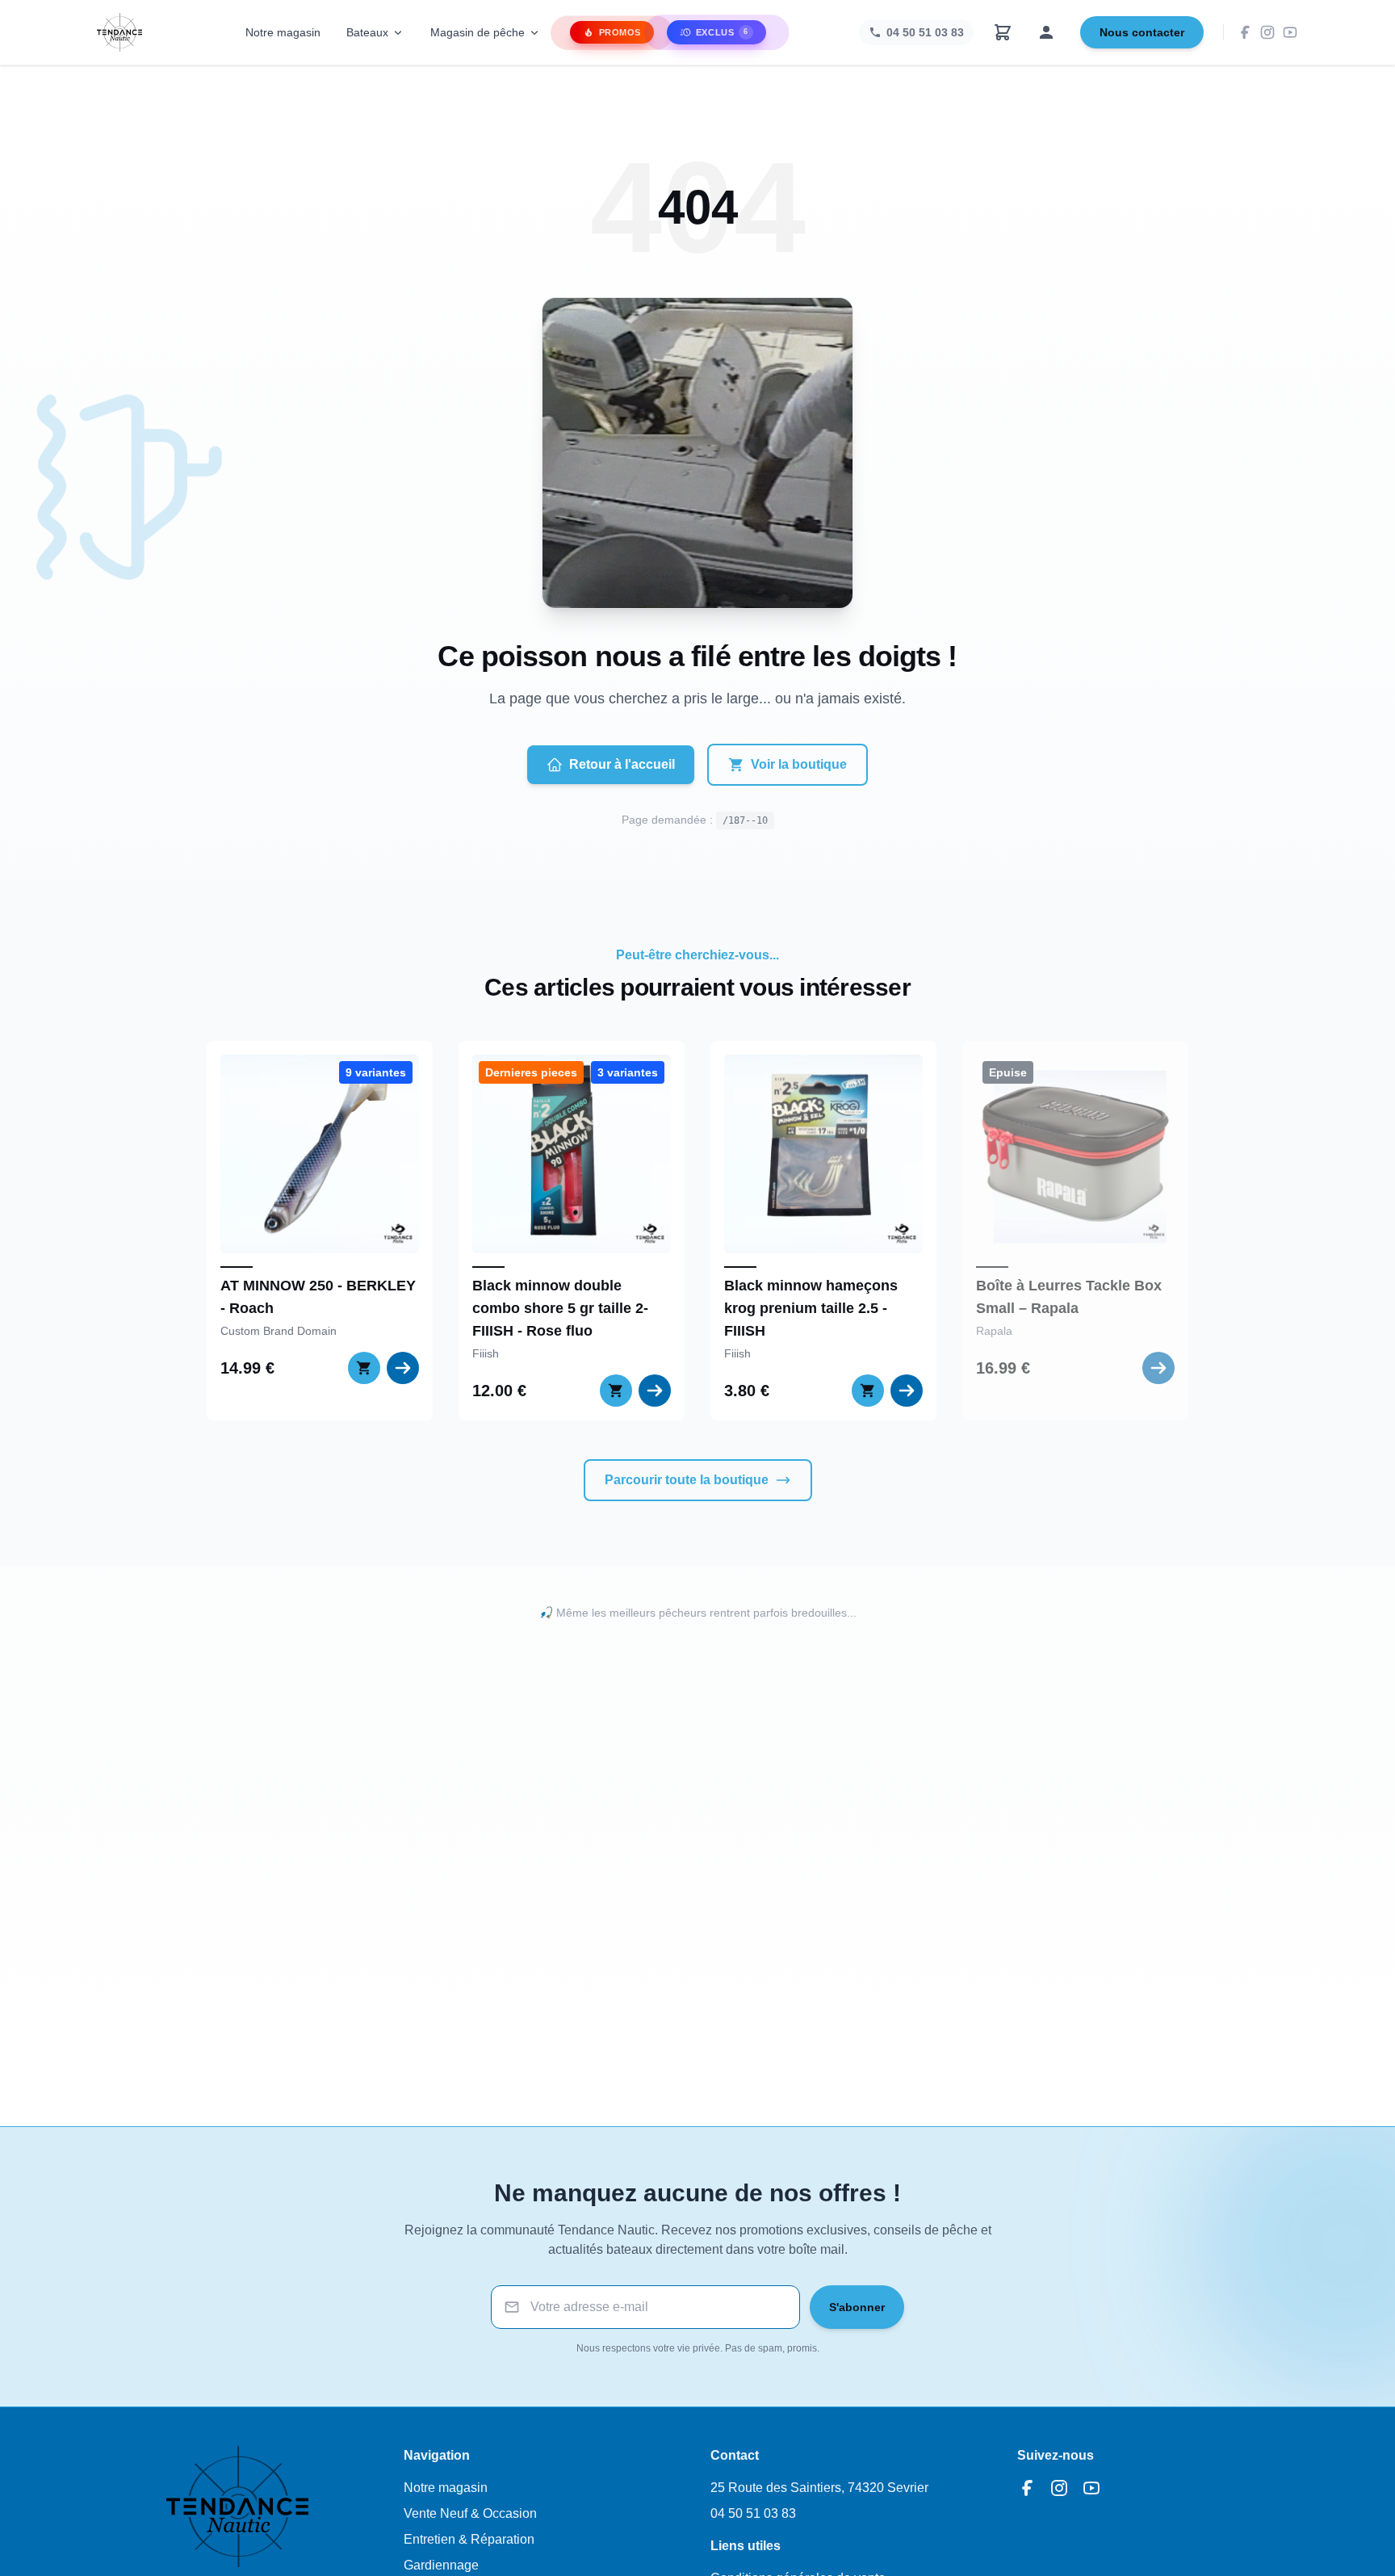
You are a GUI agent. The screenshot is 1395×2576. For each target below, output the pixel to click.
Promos (620, 32)
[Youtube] (1290, 32)
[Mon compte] (1046, 32)
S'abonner (857, 2307)
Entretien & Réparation (469, 2539)
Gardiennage (441, 2565)
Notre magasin (283, 32)
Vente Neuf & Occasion (470, 2513)
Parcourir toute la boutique (687, 1480)
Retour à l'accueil (622, 764)
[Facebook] (1245, 32)
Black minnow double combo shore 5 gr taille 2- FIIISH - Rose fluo (560, 1308)
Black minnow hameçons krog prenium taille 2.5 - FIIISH (811, 1308)
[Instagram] (1267, 32)
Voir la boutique (799, 764)
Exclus (722, 32)
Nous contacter (1142, 32)
